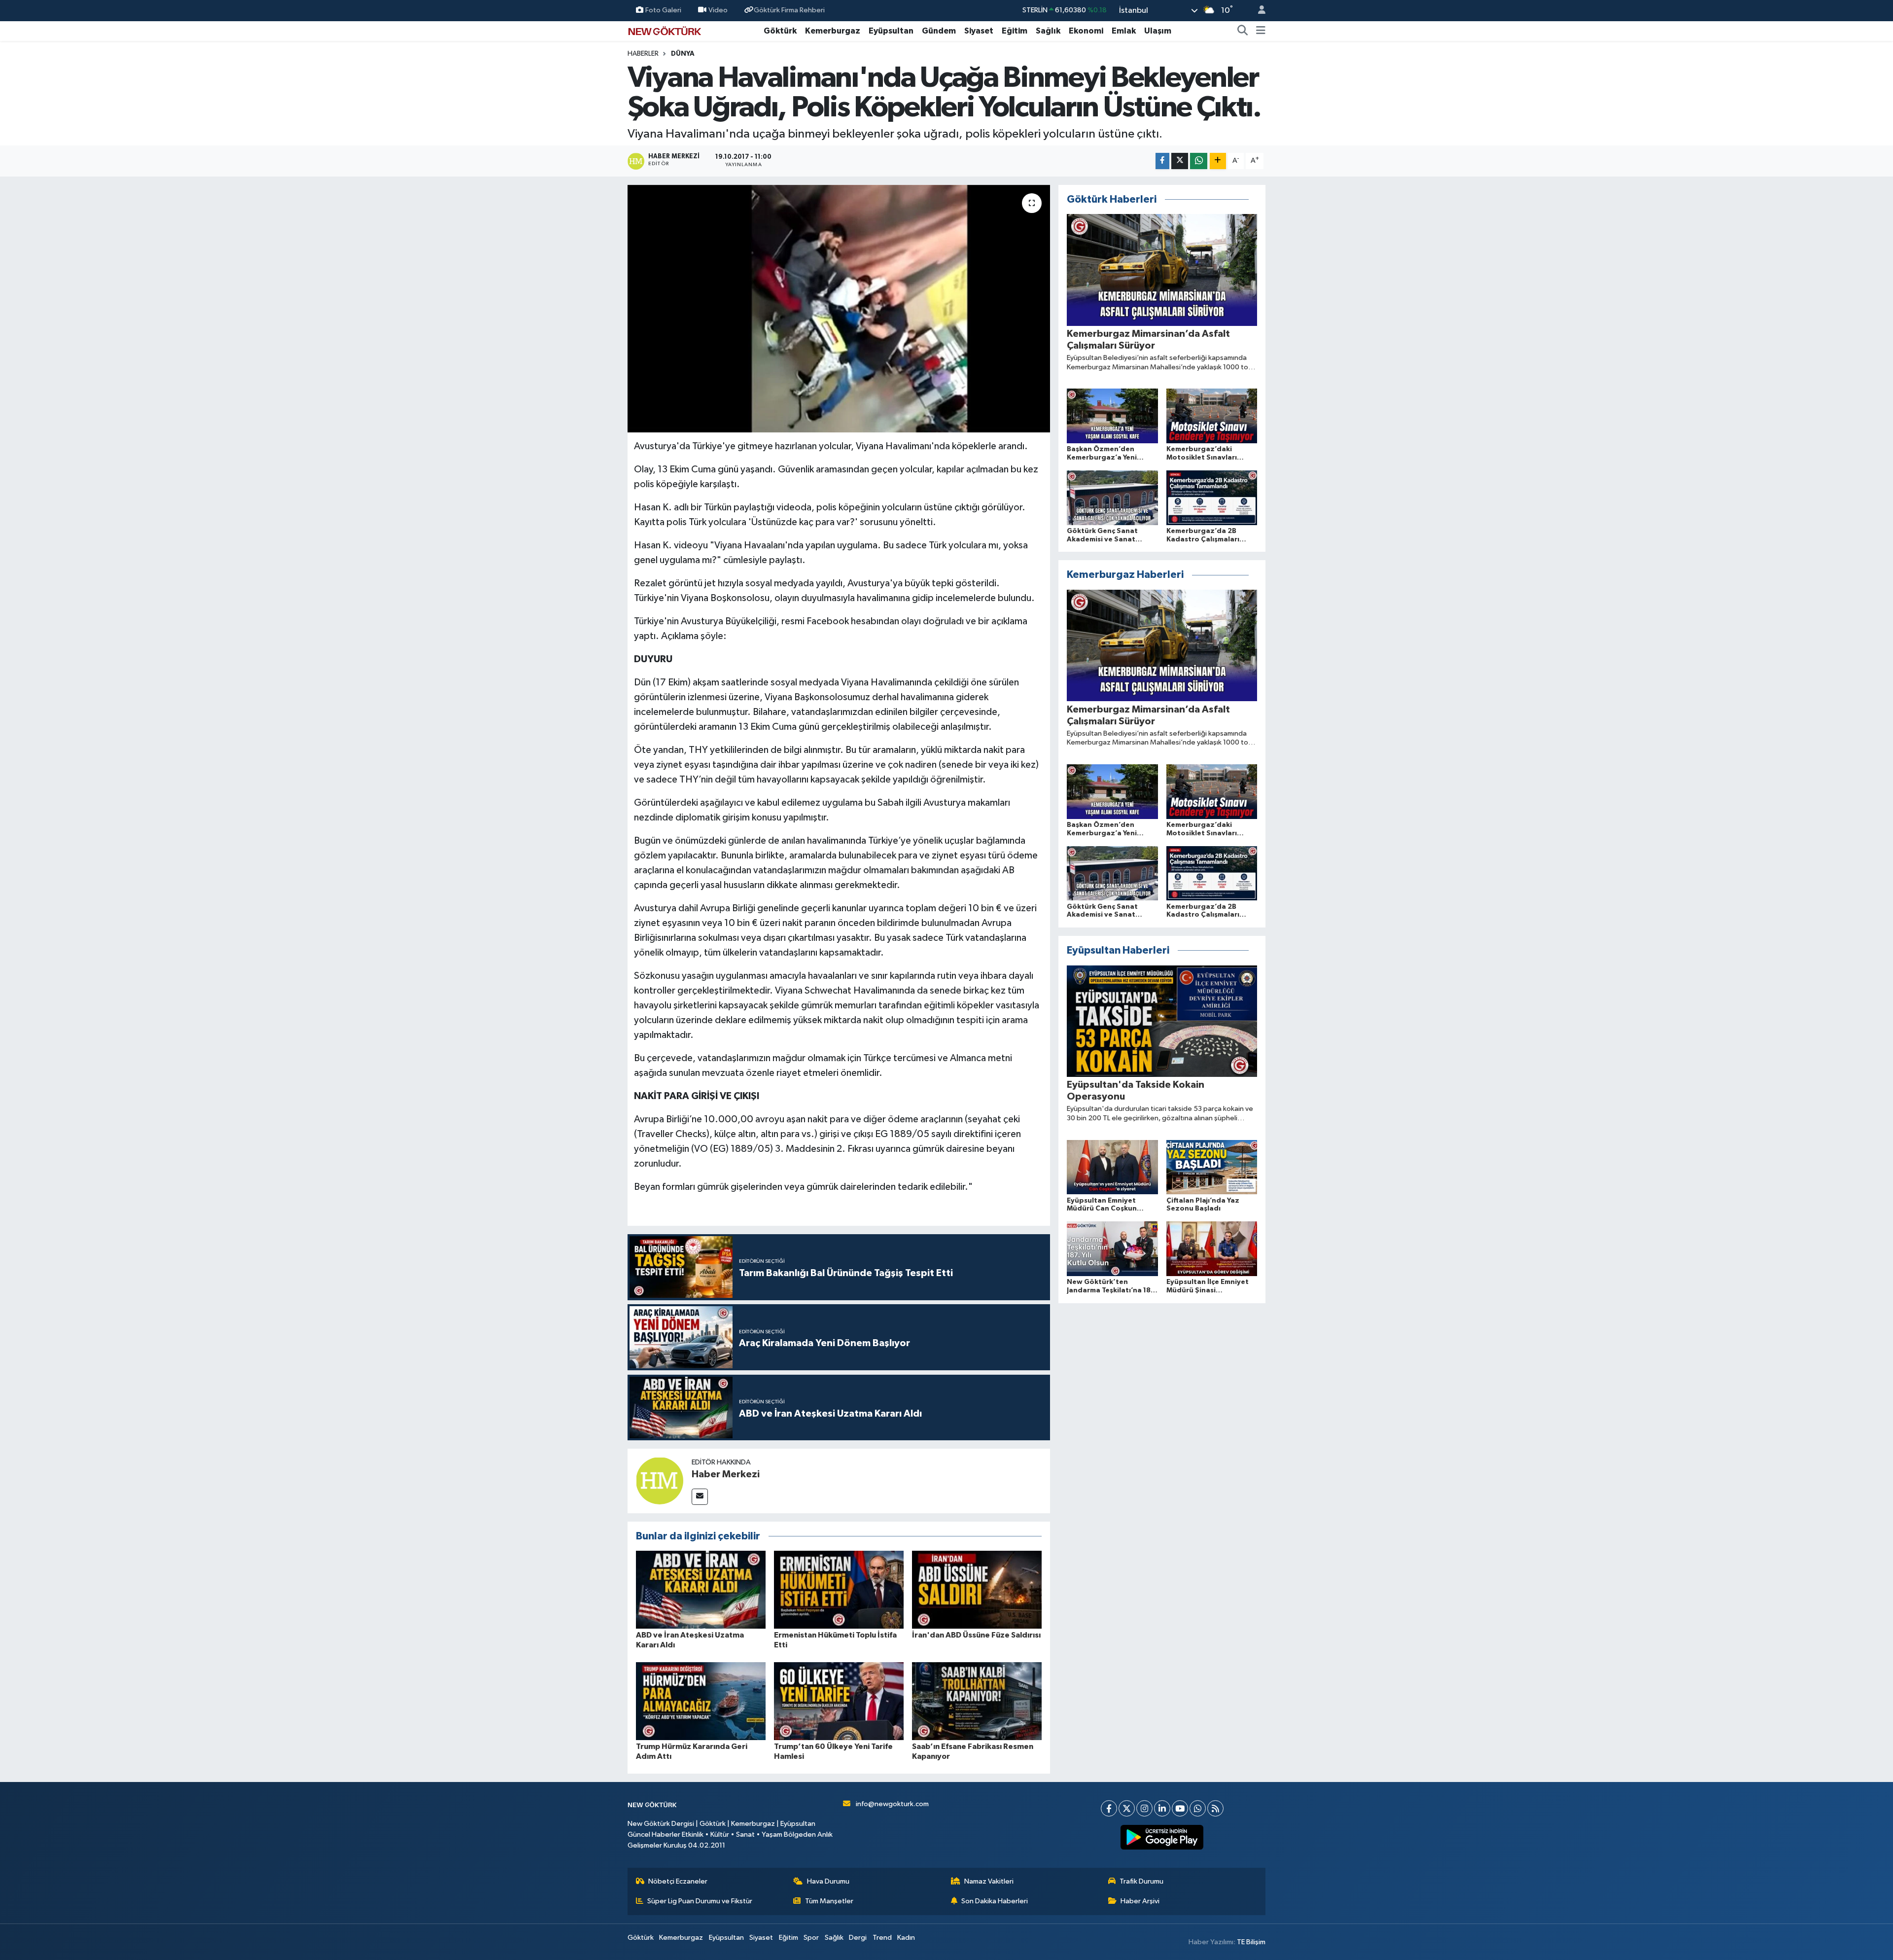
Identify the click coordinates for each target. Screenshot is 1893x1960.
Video (718, 10)
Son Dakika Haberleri (995, 1901)
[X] (1127, 1808)
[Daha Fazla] (1218, 161)
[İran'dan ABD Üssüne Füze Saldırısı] (977, 1589)
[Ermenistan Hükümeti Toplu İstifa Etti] (839, 1589)
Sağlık (1048, 31)
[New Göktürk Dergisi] (665, 30)
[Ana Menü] (1261, 31)
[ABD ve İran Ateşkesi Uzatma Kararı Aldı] (701, 1589)
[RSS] (1215, 1808)
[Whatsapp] (1198, 1808)
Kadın (906, 1938)
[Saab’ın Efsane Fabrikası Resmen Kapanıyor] (977, 1701)
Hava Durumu (828, 1881)
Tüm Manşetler (829, 1901)
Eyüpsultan (891, 31)
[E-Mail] (700, 1497)
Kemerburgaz (833, 31)
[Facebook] (1109, 1808)
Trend (882, 1938)
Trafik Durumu (1141, 1881)
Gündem (939, 31)
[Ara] (1243, 31)
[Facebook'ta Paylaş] (1162, 161)
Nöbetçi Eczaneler (678, 1881)
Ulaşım (1158, 31)
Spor (811, 1938)
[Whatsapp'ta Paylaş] (1199, 161)
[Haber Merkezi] (660, 1481)
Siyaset (979, 31)
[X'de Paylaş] (1180, 161)
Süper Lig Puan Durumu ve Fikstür (700, 1901)
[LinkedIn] (1162, 1808)
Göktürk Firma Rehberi (789, 10)
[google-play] (1162, 1837)
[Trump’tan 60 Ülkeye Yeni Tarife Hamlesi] (839, 1701)
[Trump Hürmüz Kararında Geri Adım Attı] (701, 1701)
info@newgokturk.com (892, 1804)
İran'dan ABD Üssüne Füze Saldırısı (976, 1635)
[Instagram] (1144, 1808)
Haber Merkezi (726, 1474)
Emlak (1124, 31)
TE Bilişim (1251, 1942)
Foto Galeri (663, 10)
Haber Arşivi (1140, 1901)
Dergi (858, 1938)
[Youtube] (1180, 1808)
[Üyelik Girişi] (1258, 11)
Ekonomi (1086, 31)
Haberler (643, 54)
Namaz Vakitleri (989, 1881)
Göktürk (780, 31)
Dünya (683, 54)
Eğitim (1015, 31)
